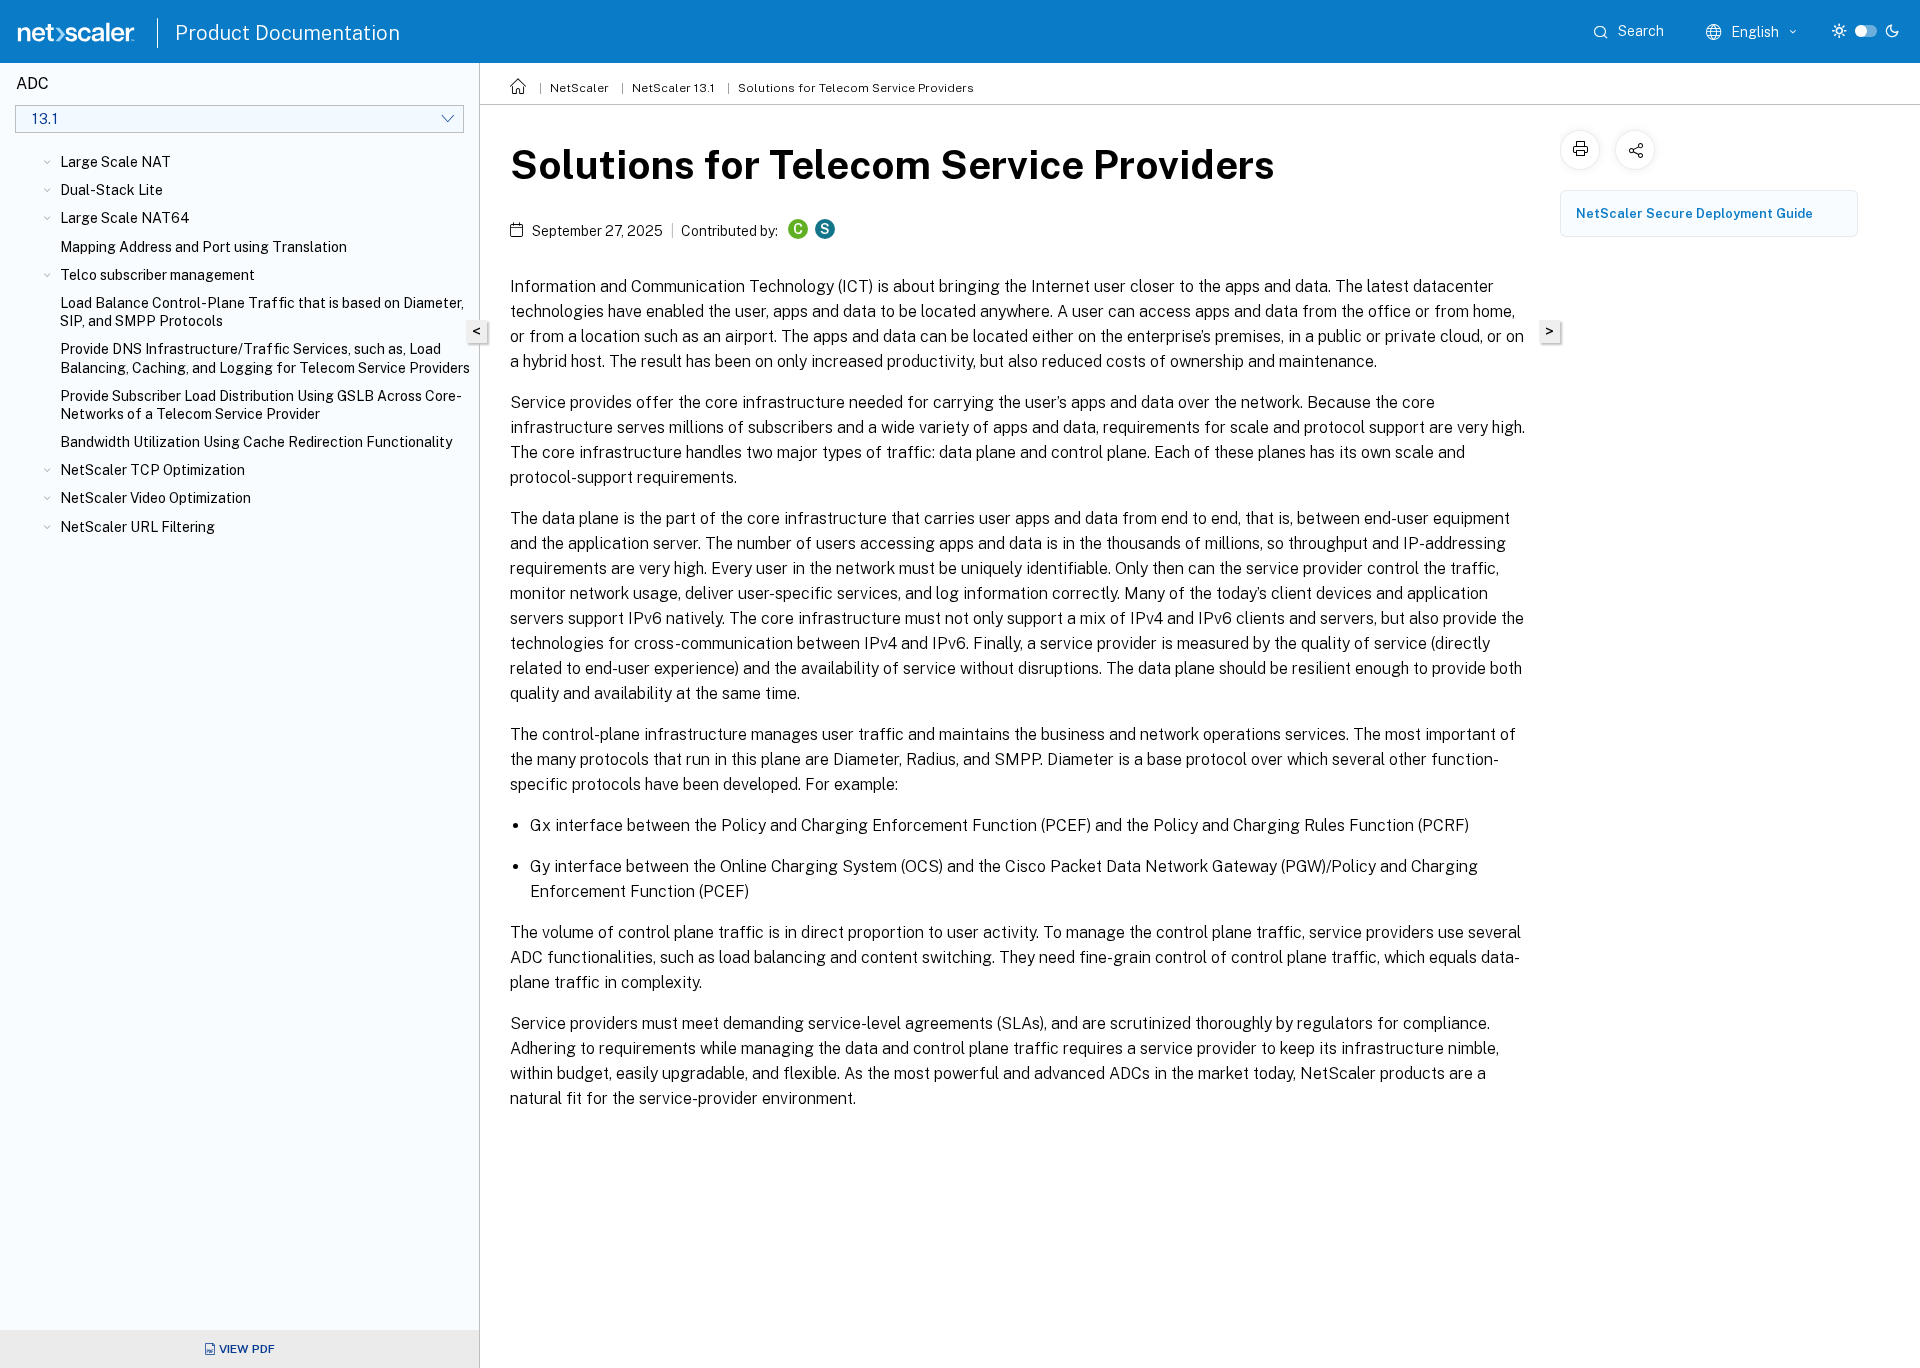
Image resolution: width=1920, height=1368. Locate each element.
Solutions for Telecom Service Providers (856, 88)
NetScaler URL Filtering (137, 527)
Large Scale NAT (115, 162)
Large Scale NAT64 (125, 218)
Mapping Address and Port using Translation (203, 247)
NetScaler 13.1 (673, 88)
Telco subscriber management (157, 275)
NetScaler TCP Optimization (152, 470)
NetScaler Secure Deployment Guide (1694, 213)
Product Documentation (287, 33)
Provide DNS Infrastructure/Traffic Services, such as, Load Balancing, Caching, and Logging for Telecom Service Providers (265, 358)
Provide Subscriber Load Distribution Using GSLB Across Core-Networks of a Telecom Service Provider (261, 405)
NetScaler (579, 88)
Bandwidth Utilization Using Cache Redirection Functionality (256, 442)
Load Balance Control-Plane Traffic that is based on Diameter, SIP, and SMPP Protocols (262, 312)
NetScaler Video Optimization (155, 498)
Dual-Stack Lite (111, 190)
